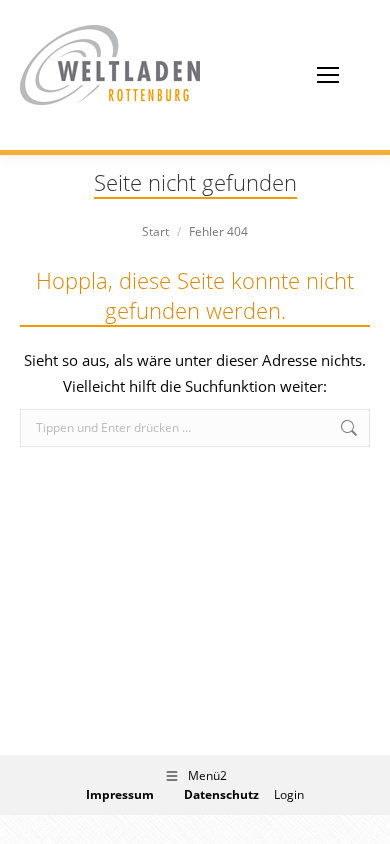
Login (289, 794)
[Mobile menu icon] (328, 75)
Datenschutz (221, 794)
